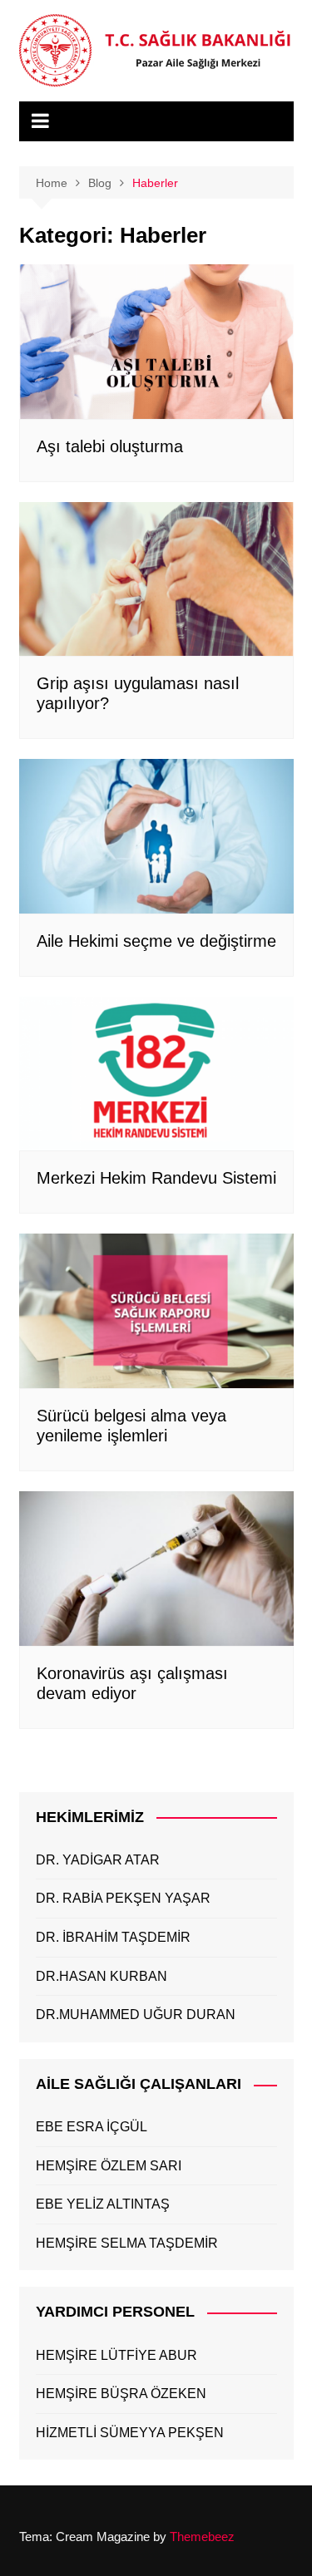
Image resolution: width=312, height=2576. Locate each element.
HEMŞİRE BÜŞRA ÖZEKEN (121, 2394)
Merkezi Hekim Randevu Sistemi (156, 1178)
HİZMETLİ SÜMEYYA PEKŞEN (130, 2433)
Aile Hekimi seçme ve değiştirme (156, 941)
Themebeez (202, 2537)
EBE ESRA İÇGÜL (92, 2127)
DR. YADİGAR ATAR (98, 1860)
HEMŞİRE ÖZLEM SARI (109, 2166)
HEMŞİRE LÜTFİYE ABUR (116, 2355)
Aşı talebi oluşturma (110, 446)
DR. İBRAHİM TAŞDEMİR (113, 1937)
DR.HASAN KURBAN (102, 1976)
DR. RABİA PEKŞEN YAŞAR (123, 1898)
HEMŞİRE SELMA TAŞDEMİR (127, 2243)
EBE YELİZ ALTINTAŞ (103, 2204)
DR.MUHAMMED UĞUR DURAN (136, 2015)
